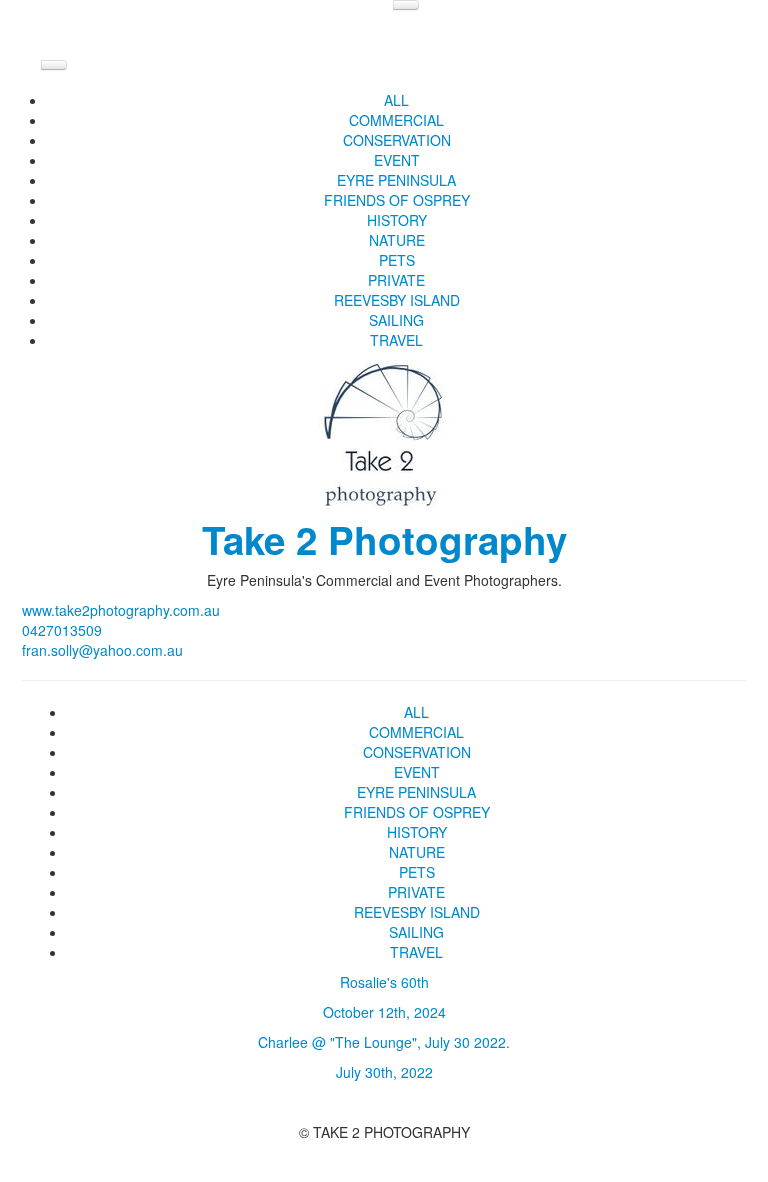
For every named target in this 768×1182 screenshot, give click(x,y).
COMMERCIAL (396, 120)
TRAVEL (396, 340)
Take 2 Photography (384, 539)
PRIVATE (396, 280)
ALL (396, 100)
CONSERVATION (397, 140)
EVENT (397, 160)
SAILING (396, 320)
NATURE (397, 240)
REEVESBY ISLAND (397, 300)
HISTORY (397, 220)
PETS (397, 260)
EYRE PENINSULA (396, 180)
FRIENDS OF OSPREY (397, 200)
